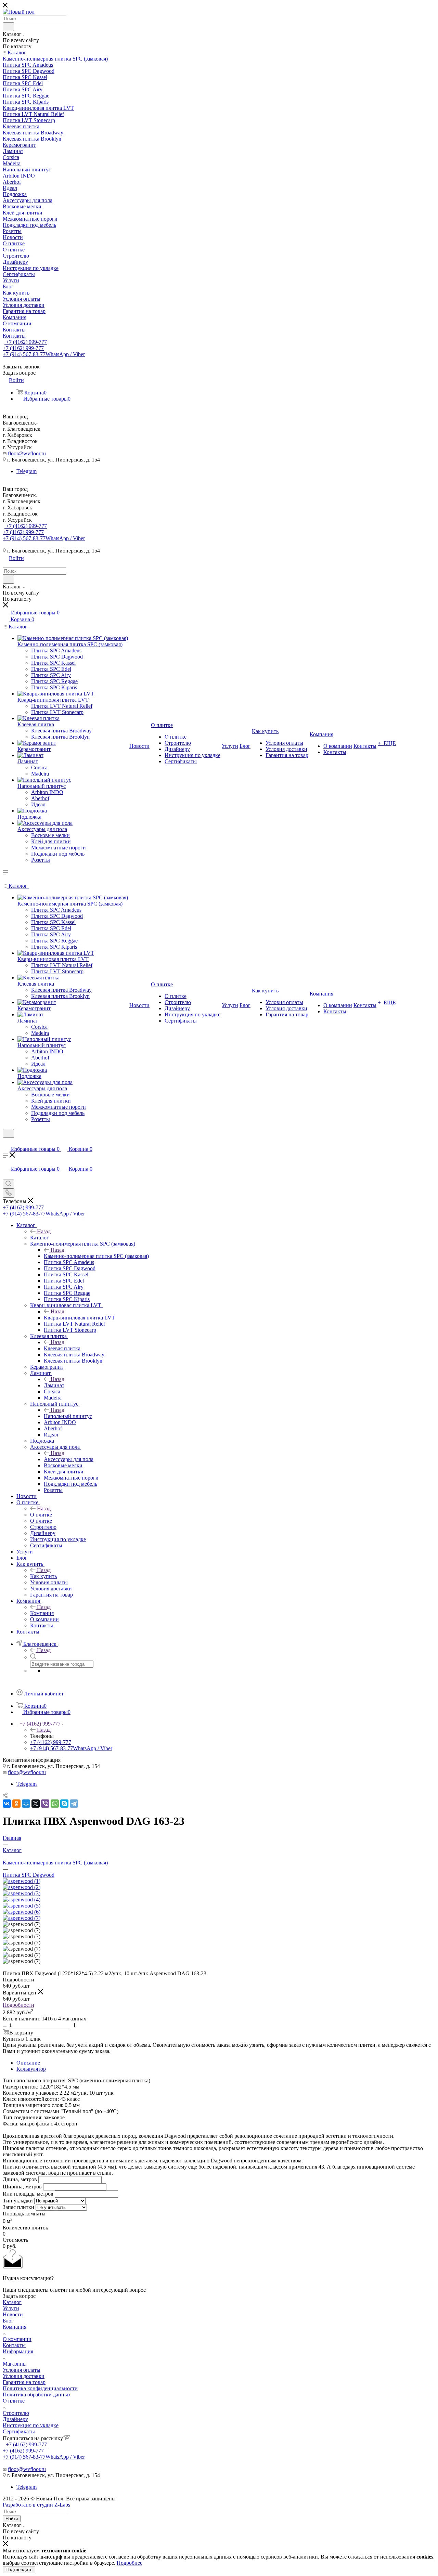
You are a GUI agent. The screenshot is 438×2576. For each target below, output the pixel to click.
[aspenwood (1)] (22, 1881)
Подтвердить (19, 2570)
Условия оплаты (22, 2370)
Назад (44, 1231)
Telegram (27, 471)
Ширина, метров (22, 2187)
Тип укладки (18, 2201)
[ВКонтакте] (7, 1804)
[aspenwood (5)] (22, 1906)
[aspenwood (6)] (22, 1912)
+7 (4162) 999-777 (26, 342)
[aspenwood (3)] (22, 1893)
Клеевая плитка (62, 1348)
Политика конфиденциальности (40, 2388)
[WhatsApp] (55, 1804)
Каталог (40, 1238)
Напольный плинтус (68, 1416)
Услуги (11, 2308)
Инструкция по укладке (31, 2425)
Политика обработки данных (37, 2395)
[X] (36, 1804)
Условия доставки (24, 2376)
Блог (8, 2321)
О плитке (41, 1515)
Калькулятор (31, 2069)
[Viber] (45, 1804)
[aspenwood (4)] (22, 1900)
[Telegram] (74, 1804)
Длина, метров (20, 2179)
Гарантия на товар (24, 2382)
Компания (42, 1613)
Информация (18, 2351)
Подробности (18, 2005)
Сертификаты (19, 2431)
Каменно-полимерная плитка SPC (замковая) (96, 1256)
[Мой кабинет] (6, 1142)
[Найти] (8, 27)
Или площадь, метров (28, 2194)
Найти (12, 2519)
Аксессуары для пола (69, 1459)
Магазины (15, 2364)
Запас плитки (18, 2207)
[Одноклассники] (16, 1804)
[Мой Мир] (26, 1804)
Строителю (16, 2413)
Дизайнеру (15, 2419)
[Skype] (64, 1804)
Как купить (43, 1576)
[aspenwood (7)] (22, 1918)
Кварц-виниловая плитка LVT (79, 1318)
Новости (13, 2314)
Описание (28, 2063)
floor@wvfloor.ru (27, 453)
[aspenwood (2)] (22, 1887)
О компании (17, 2339)
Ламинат (54, 1385)
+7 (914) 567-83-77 (44, 354)
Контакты (14, 2345)
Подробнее (130, 2563)
